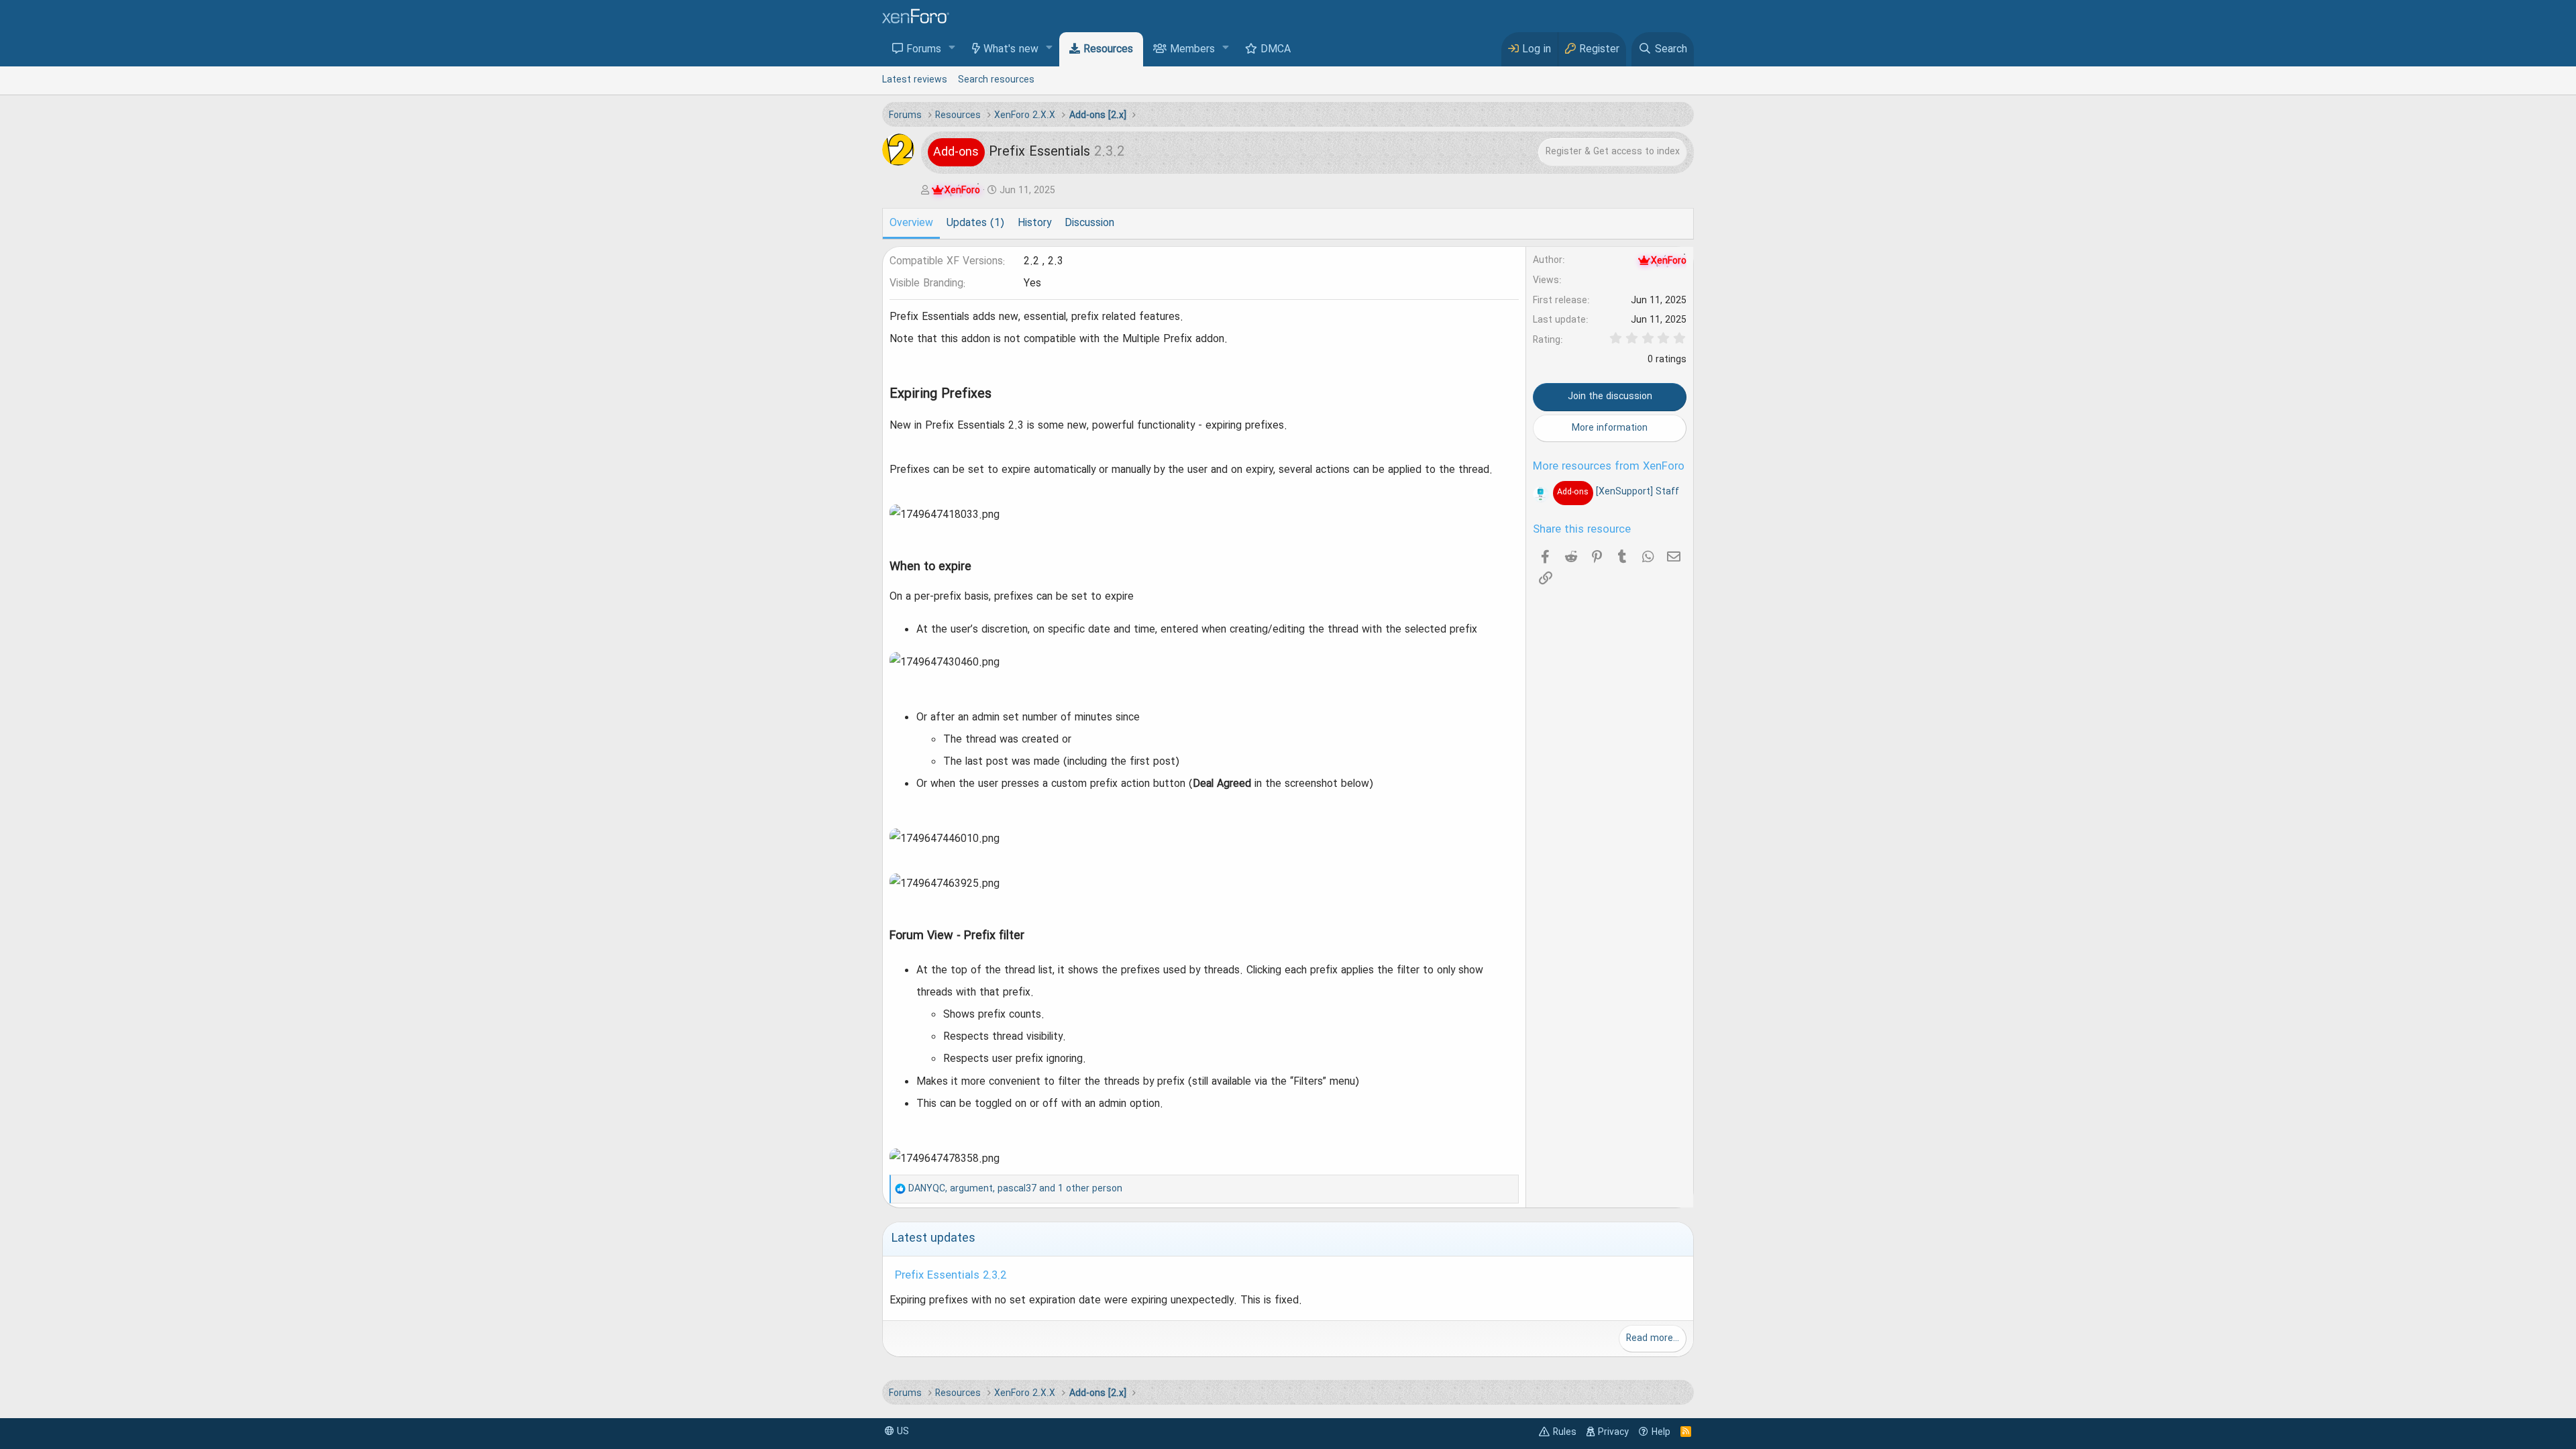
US (902, 1432)
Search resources (996, 80)
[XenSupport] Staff (1618, 492)
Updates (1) (975, 223)
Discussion (1089, 223)
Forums (924, 50)
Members (1192, 50)
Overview (911, 223)
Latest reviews (915, 80)
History (1034, 223)
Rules (1565, 1432)
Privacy (1613, 1432)
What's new (1011, 50)
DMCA (1276, 50)
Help (1661, 1432)
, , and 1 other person (1015, 1189)
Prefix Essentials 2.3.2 (951, 1276)
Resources (1108, 50)
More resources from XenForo (1609, 467)
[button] (952, 49)
